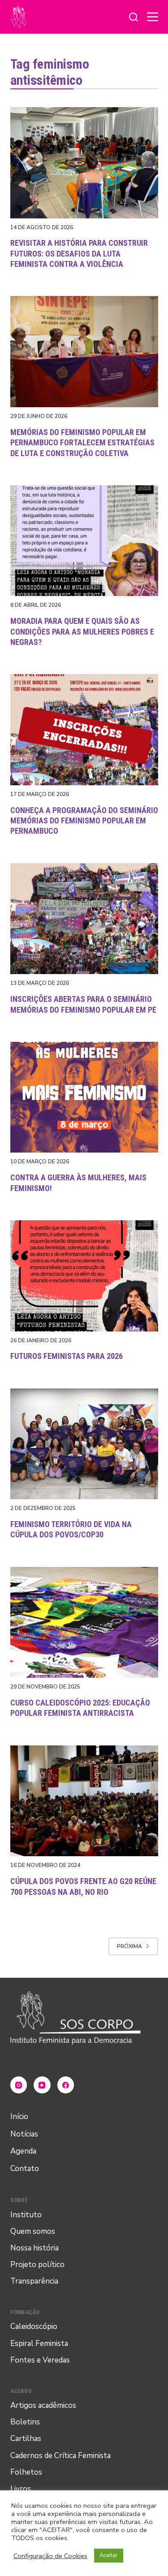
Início (19, 2117)
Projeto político (37, 2265)
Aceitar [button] (109, 2555)
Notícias (24, 2134)
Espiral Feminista (39, 2343)
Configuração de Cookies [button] (50, 2556)
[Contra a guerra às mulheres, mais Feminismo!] (84, 1097)
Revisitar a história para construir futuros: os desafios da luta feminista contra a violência (79, 253)
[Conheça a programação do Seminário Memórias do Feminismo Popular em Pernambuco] (84, 730)
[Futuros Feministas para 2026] (84, 1276)
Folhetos (26, 2472)
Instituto (26, 2215)
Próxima (129, 1946)
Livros (21, 2489)
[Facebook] (66, 2085)
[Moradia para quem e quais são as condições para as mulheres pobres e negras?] (84, 541)
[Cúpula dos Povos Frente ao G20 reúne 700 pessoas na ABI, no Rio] (84, 1801)
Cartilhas (26, 2439)
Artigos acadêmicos (43, 2405)
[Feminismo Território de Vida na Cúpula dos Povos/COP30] (84, 1444)
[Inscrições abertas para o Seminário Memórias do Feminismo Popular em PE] (84, 919)
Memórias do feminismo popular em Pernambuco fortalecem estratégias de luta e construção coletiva (82, 443)
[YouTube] (42, 2085)
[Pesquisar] (134, 17)
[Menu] (153, 17)
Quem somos (33, 2231)
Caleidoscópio (34, 2326)
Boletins (25, 2422)
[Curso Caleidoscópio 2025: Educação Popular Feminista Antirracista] (84, 1623)
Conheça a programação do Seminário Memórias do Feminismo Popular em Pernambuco (84, 821)
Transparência (34, 2281)
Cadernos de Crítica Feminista (60, 2456)
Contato (25, 2169)
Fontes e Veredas (40, 2360)
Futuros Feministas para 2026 (67, 1356)
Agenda (23, 2151)
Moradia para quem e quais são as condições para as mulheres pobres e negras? (82, 631)
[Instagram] (19, 2085)
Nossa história (34, 2248)
